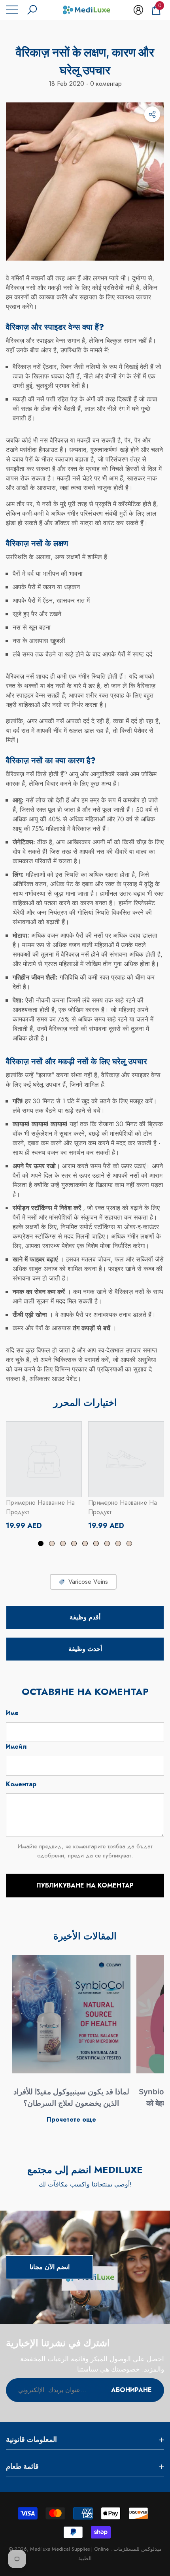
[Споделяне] (152, 114)
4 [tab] (74, 1543)
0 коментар (105, 84)
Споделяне (152, 114)
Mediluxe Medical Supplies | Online (70, 2549)
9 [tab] (129, 1543)
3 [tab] (63, 1543)
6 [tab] (96, 1543)
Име (12, 1713)
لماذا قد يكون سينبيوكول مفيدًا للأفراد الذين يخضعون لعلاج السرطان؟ (71, 2097)
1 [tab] (41, 1543)
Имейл (16, 1747)
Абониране (131, 2390)
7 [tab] (107, 1543)
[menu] (12, 10)
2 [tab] (52, 1543)
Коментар (21, 1784)
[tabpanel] (44, 1476)
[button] (32, 10)
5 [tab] (85, 1543)
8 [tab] (118, 1543)
